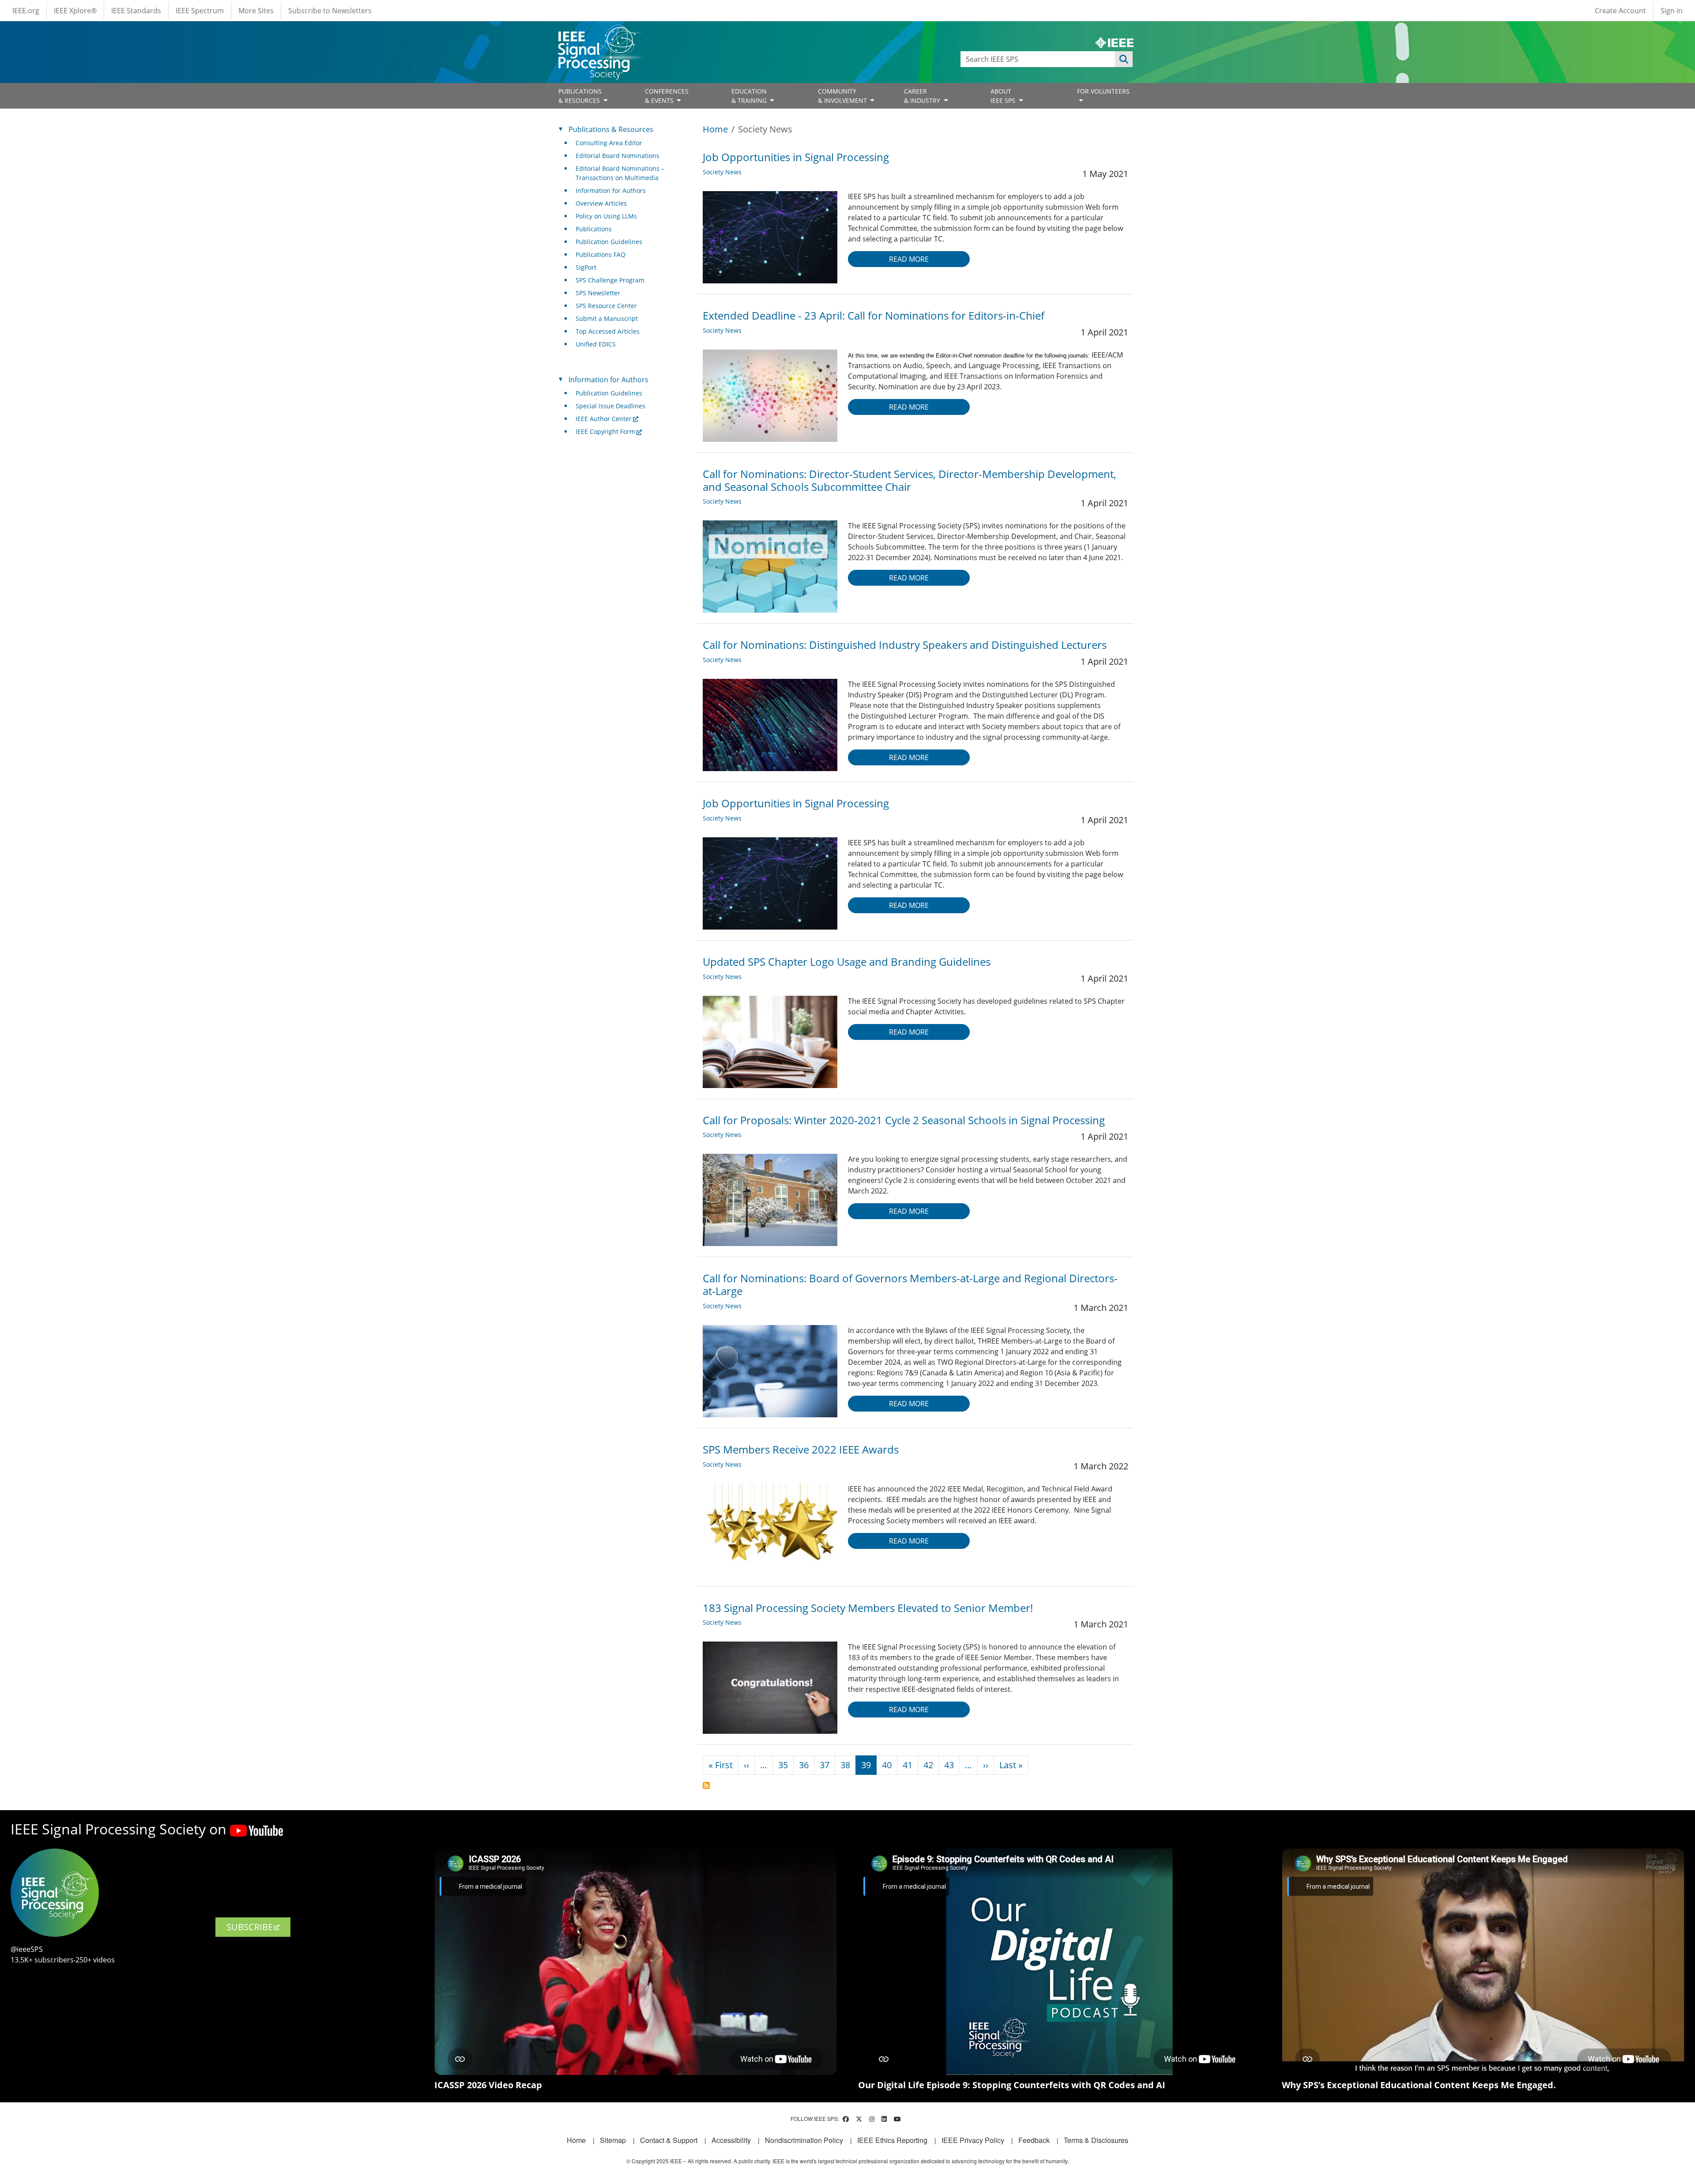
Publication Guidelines (609, 242)
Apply (1124, 59)
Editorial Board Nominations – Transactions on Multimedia (620, 173)
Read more (909, 259)
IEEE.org (26, 11)
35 (783, 1765)
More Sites (256, 11)
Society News (722, 172)
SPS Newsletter (598, 293)
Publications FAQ (601, 254)
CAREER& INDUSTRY (923, 96)
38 (845, 1765)
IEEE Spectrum (200, 11)
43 (949, 1765)
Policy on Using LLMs (606, 216)
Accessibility (731, 2140)
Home (715, 129)
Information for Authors (611, 190)
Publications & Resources (611, 129)
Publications (594, 229)
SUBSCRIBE (250, 1927)
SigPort (586, 267)
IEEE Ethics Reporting (892, 2140)
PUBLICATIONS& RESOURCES (580, 96)
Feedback (1034, 2140)
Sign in (1672, 11)
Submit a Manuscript (607, 318)
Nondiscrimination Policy (804, 2140)
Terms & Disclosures (1096, 2140)
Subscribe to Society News (706, 1785)
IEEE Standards (136, 11)
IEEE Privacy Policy (973, 2140)
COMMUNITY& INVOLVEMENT (843, 96)
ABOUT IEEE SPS (1004, 96)
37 (825, 1765)
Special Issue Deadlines (610, 406)
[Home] (599, 33)
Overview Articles (601, 203)
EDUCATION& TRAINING (750, 96)
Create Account (1620, 11)
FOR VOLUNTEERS (1103, 91)
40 (887, 1765)
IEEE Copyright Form (605, 431)
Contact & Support (669, 2140)
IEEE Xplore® (75, 11)
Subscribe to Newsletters (330, 11)
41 (908, 1765)
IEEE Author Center (604, 419)
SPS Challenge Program (610, 280)
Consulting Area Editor (609, 143)
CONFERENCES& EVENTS (667, 96)
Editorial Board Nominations (618, 156)
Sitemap (613, 2140)
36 (804, 1765)
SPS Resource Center (606, 306)
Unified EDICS (596, 344)
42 (928, 1765)
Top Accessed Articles (608, 331)
